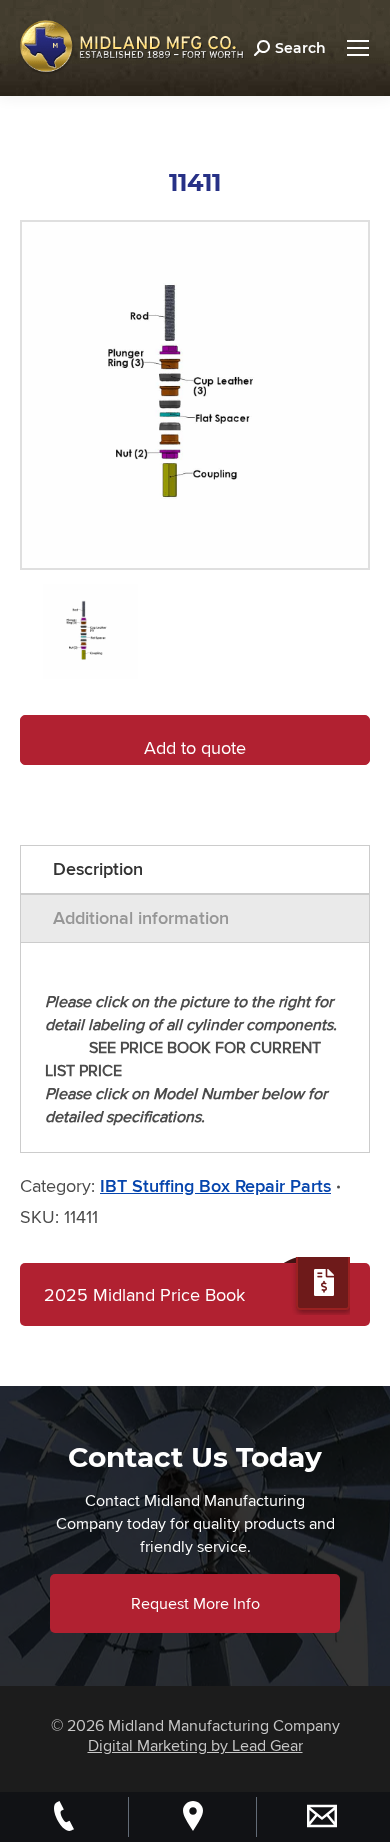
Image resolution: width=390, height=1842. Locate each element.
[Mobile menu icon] (358, 48)
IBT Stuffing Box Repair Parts (215, 1186)
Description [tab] (98, 869)
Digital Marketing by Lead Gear (195, 1745)
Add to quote (195, 747)
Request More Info (195, 1603)
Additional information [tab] (141, 918)
